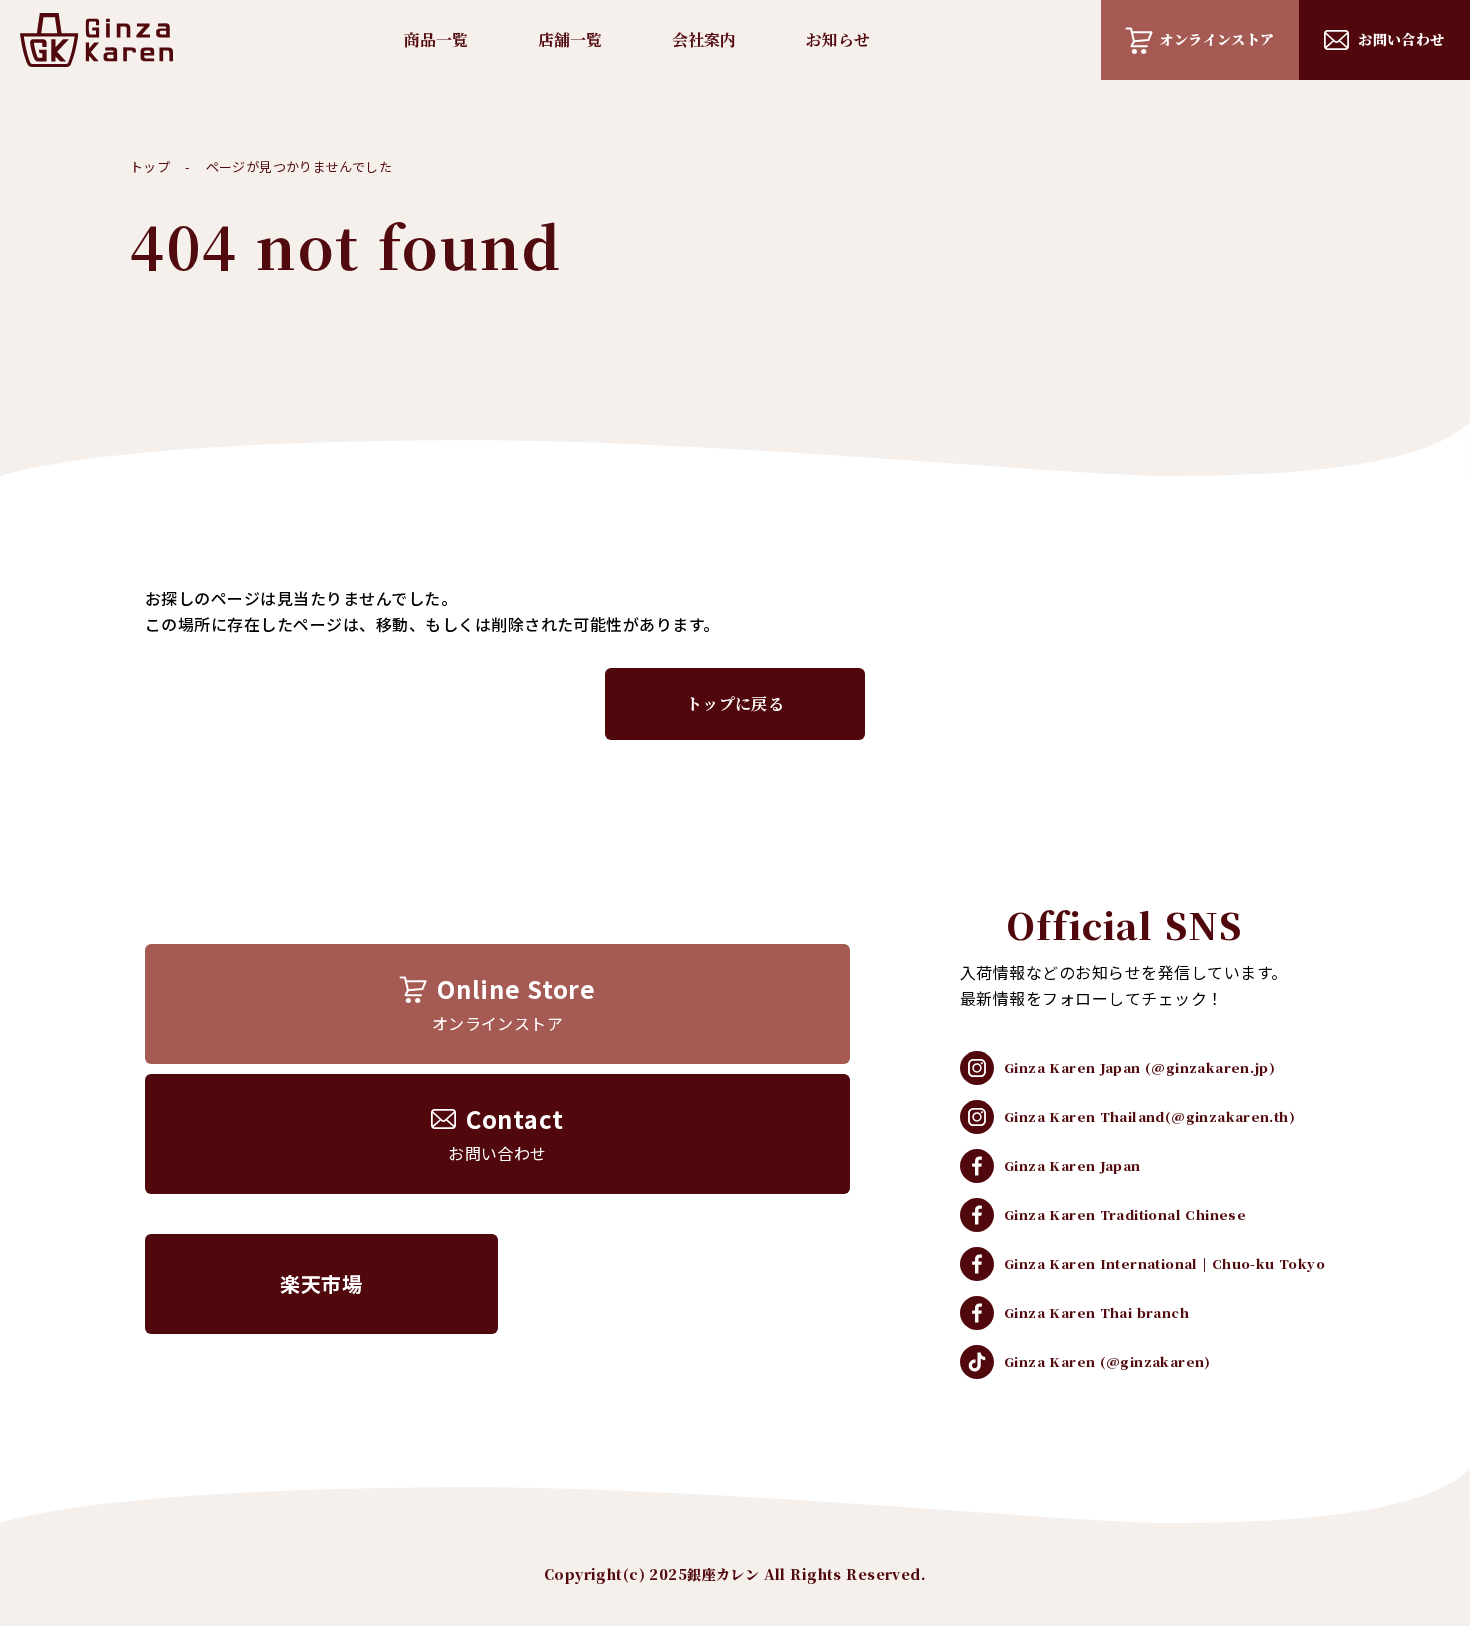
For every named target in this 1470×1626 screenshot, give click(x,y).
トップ (150, 166)
